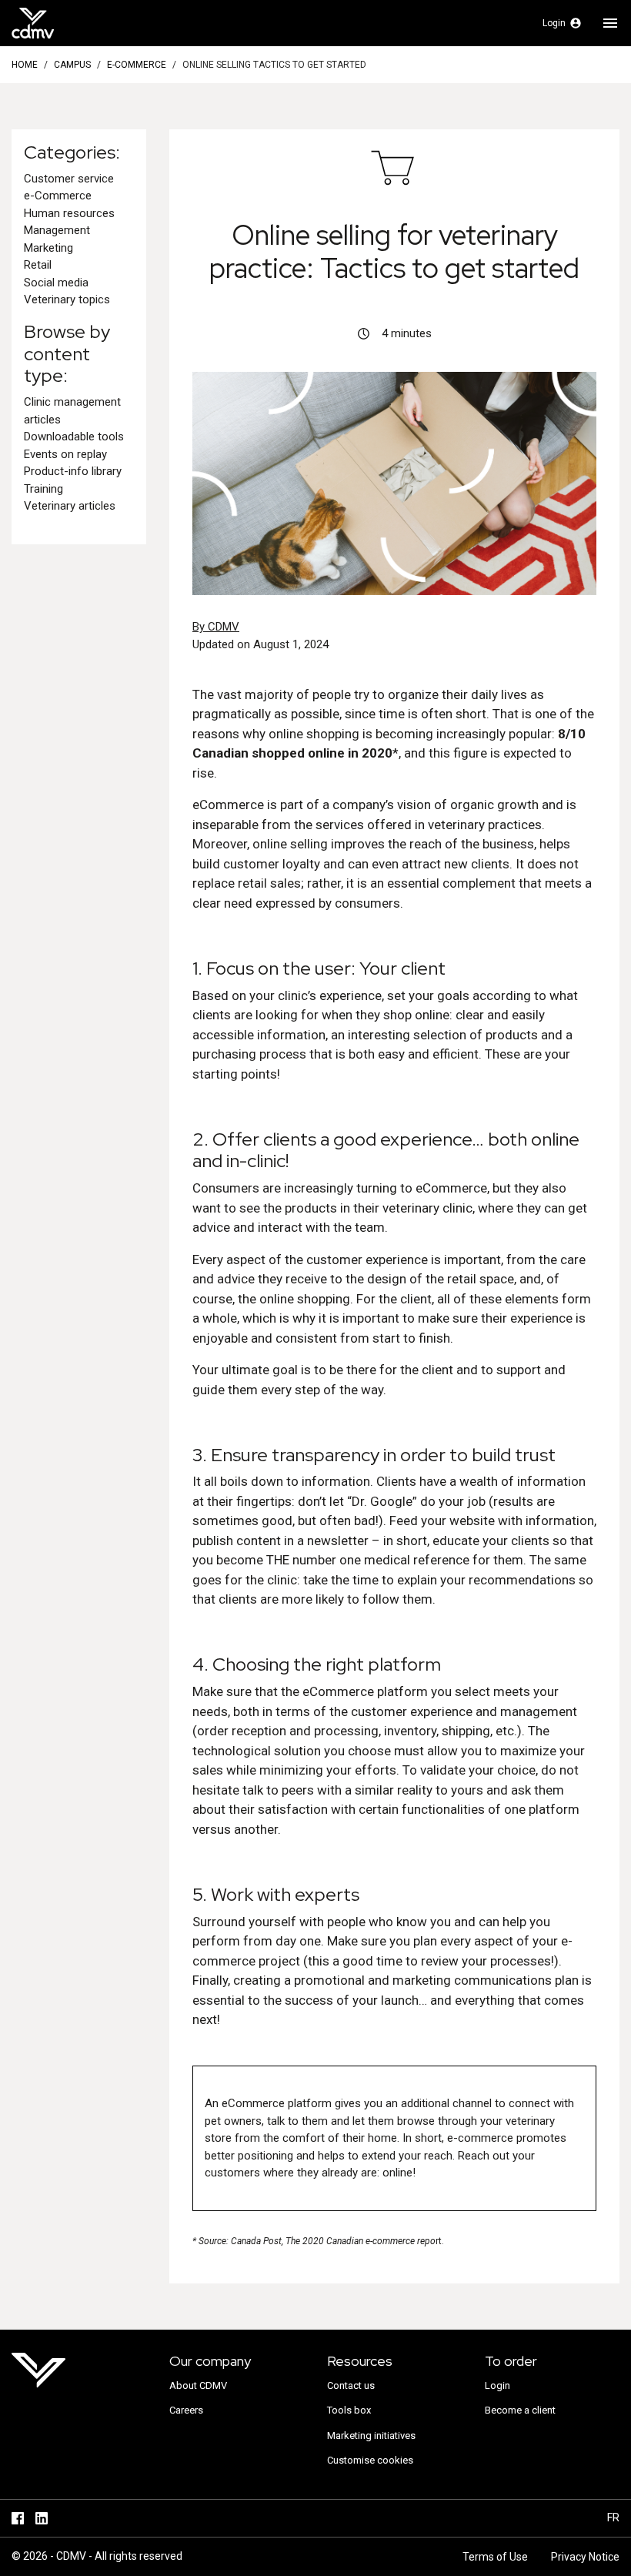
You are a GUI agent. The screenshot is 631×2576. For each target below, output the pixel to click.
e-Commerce (137, 65)
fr (613, 2517)
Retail (38, 265)
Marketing (48, 248)
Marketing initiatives (371, 2435)
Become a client (520, 2410)
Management (57, 230)
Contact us (351, 2385)
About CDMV (198, 2385)
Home (25, 65)
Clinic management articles (72, 411)
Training (43, 489)
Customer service (69, 179)
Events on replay (65, 454)
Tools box (349, 2410)
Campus (72, 65)
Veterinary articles (70, 506)
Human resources (69, 213)
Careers (186, 2410)
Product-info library (73, 471)
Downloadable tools (74, 437)
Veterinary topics (67, 299)
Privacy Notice (585, 2557)
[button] (562, 23)
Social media (56, 283)
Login (497, 2385)
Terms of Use (495, 2557)
